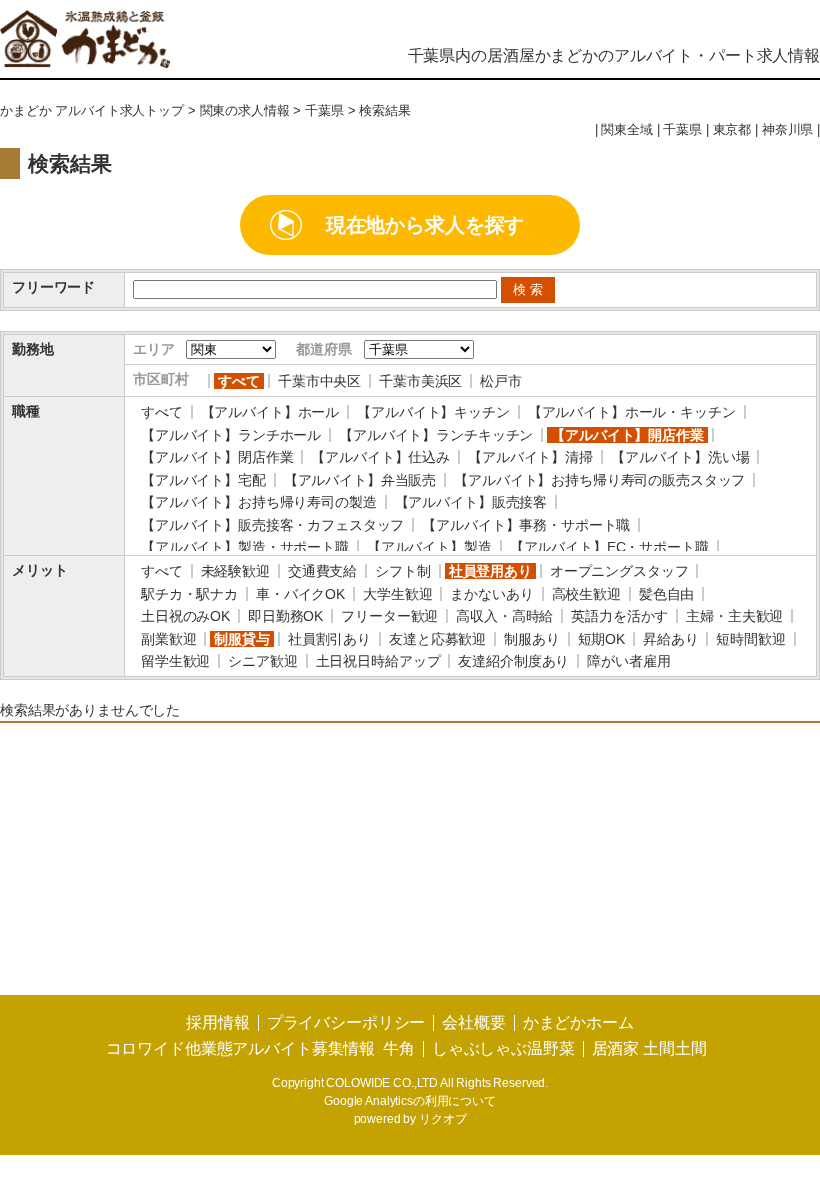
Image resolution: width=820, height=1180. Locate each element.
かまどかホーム (578, 1022)
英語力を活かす (619, 616)
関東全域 (626, 130)
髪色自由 (666, 594)
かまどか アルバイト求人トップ (92, 111)
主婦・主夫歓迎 (734, 616)
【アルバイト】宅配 (203, 480)
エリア (154, 349)
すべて (239, 381)
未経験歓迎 (235, 571)
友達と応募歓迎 (437, 639)
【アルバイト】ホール (270, 412)
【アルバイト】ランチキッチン (436, 435)
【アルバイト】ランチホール (231, 435)
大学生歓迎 (397, 594)
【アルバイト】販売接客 (471, 502)
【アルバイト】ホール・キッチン (632, 412)
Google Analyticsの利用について (410, 1101)
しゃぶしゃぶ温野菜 (503, 1048)
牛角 (399, 1048)
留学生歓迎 (175, 661)
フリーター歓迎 (389, 616)
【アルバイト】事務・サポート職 (526, 525)
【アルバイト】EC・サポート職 (609, 547)
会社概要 (473, 1022)
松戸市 (501, 381)
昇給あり (670, 639)
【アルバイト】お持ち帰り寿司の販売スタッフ (599, 480)
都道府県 (323, 349)
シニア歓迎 (262, 661)
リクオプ (442, 1119)
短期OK (601, 639)
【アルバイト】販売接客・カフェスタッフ (272, 525)
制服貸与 (241, 639)
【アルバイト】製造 (429, 547)
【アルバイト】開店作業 (627, 435)
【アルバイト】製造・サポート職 (245, 547)
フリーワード (53, 287)
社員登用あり (490, 571)
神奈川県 (787, 130)
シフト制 (402, 571)
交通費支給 (322, 571)
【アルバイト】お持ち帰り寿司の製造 (259, 502)
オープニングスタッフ (619, 571)
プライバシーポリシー (346, 1022)
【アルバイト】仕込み (380, 457)
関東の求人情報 (245, 111)
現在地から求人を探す (425, 225)
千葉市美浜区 (420, 381)
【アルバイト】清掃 (530, 457)
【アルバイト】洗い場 (680, 457)
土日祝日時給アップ (378, 661)
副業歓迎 (168, 639)
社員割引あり (329, 639)
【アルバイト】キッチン (433, 412)
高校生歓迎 (586, 594)
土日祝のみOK (185, 616)
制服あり (531, 639)
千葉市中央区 (319, 381)
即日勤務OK (285, 616)
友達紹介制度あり (513, 661)
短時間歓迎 (750, 639)
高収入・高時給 (504, 616)
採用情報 (217, 1022)
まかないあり (491, 594)
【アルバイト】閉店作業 (217, 457)
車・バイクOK (300, 594)
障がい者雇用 (628, 661)
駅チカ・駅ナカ (189, 594)
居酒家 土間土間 (649, 1048)
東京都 (732, 130)
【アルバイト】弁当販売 (360, 480)
